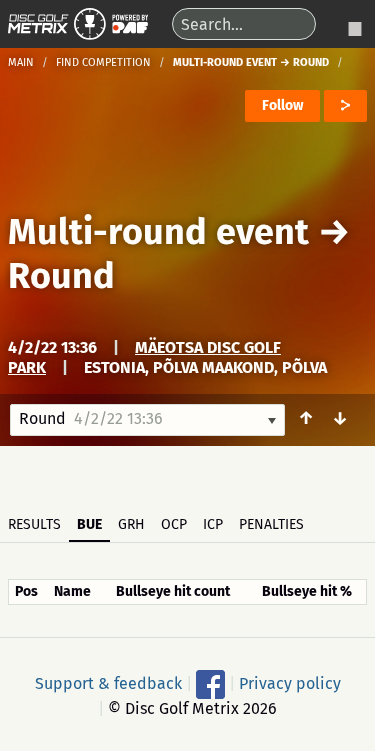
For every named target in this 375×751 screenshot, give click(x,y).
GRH (131, 524)
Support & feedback (108, 682)
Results (34, 524)
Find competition (103, 62)
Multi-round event (158, 232)
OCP (174, 524)
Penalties (271, 524)
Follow (282, 105)
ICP (213, 524)
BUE (89, 524)
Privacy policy (290, 682)
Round (61, 276)
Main (21, 62)
